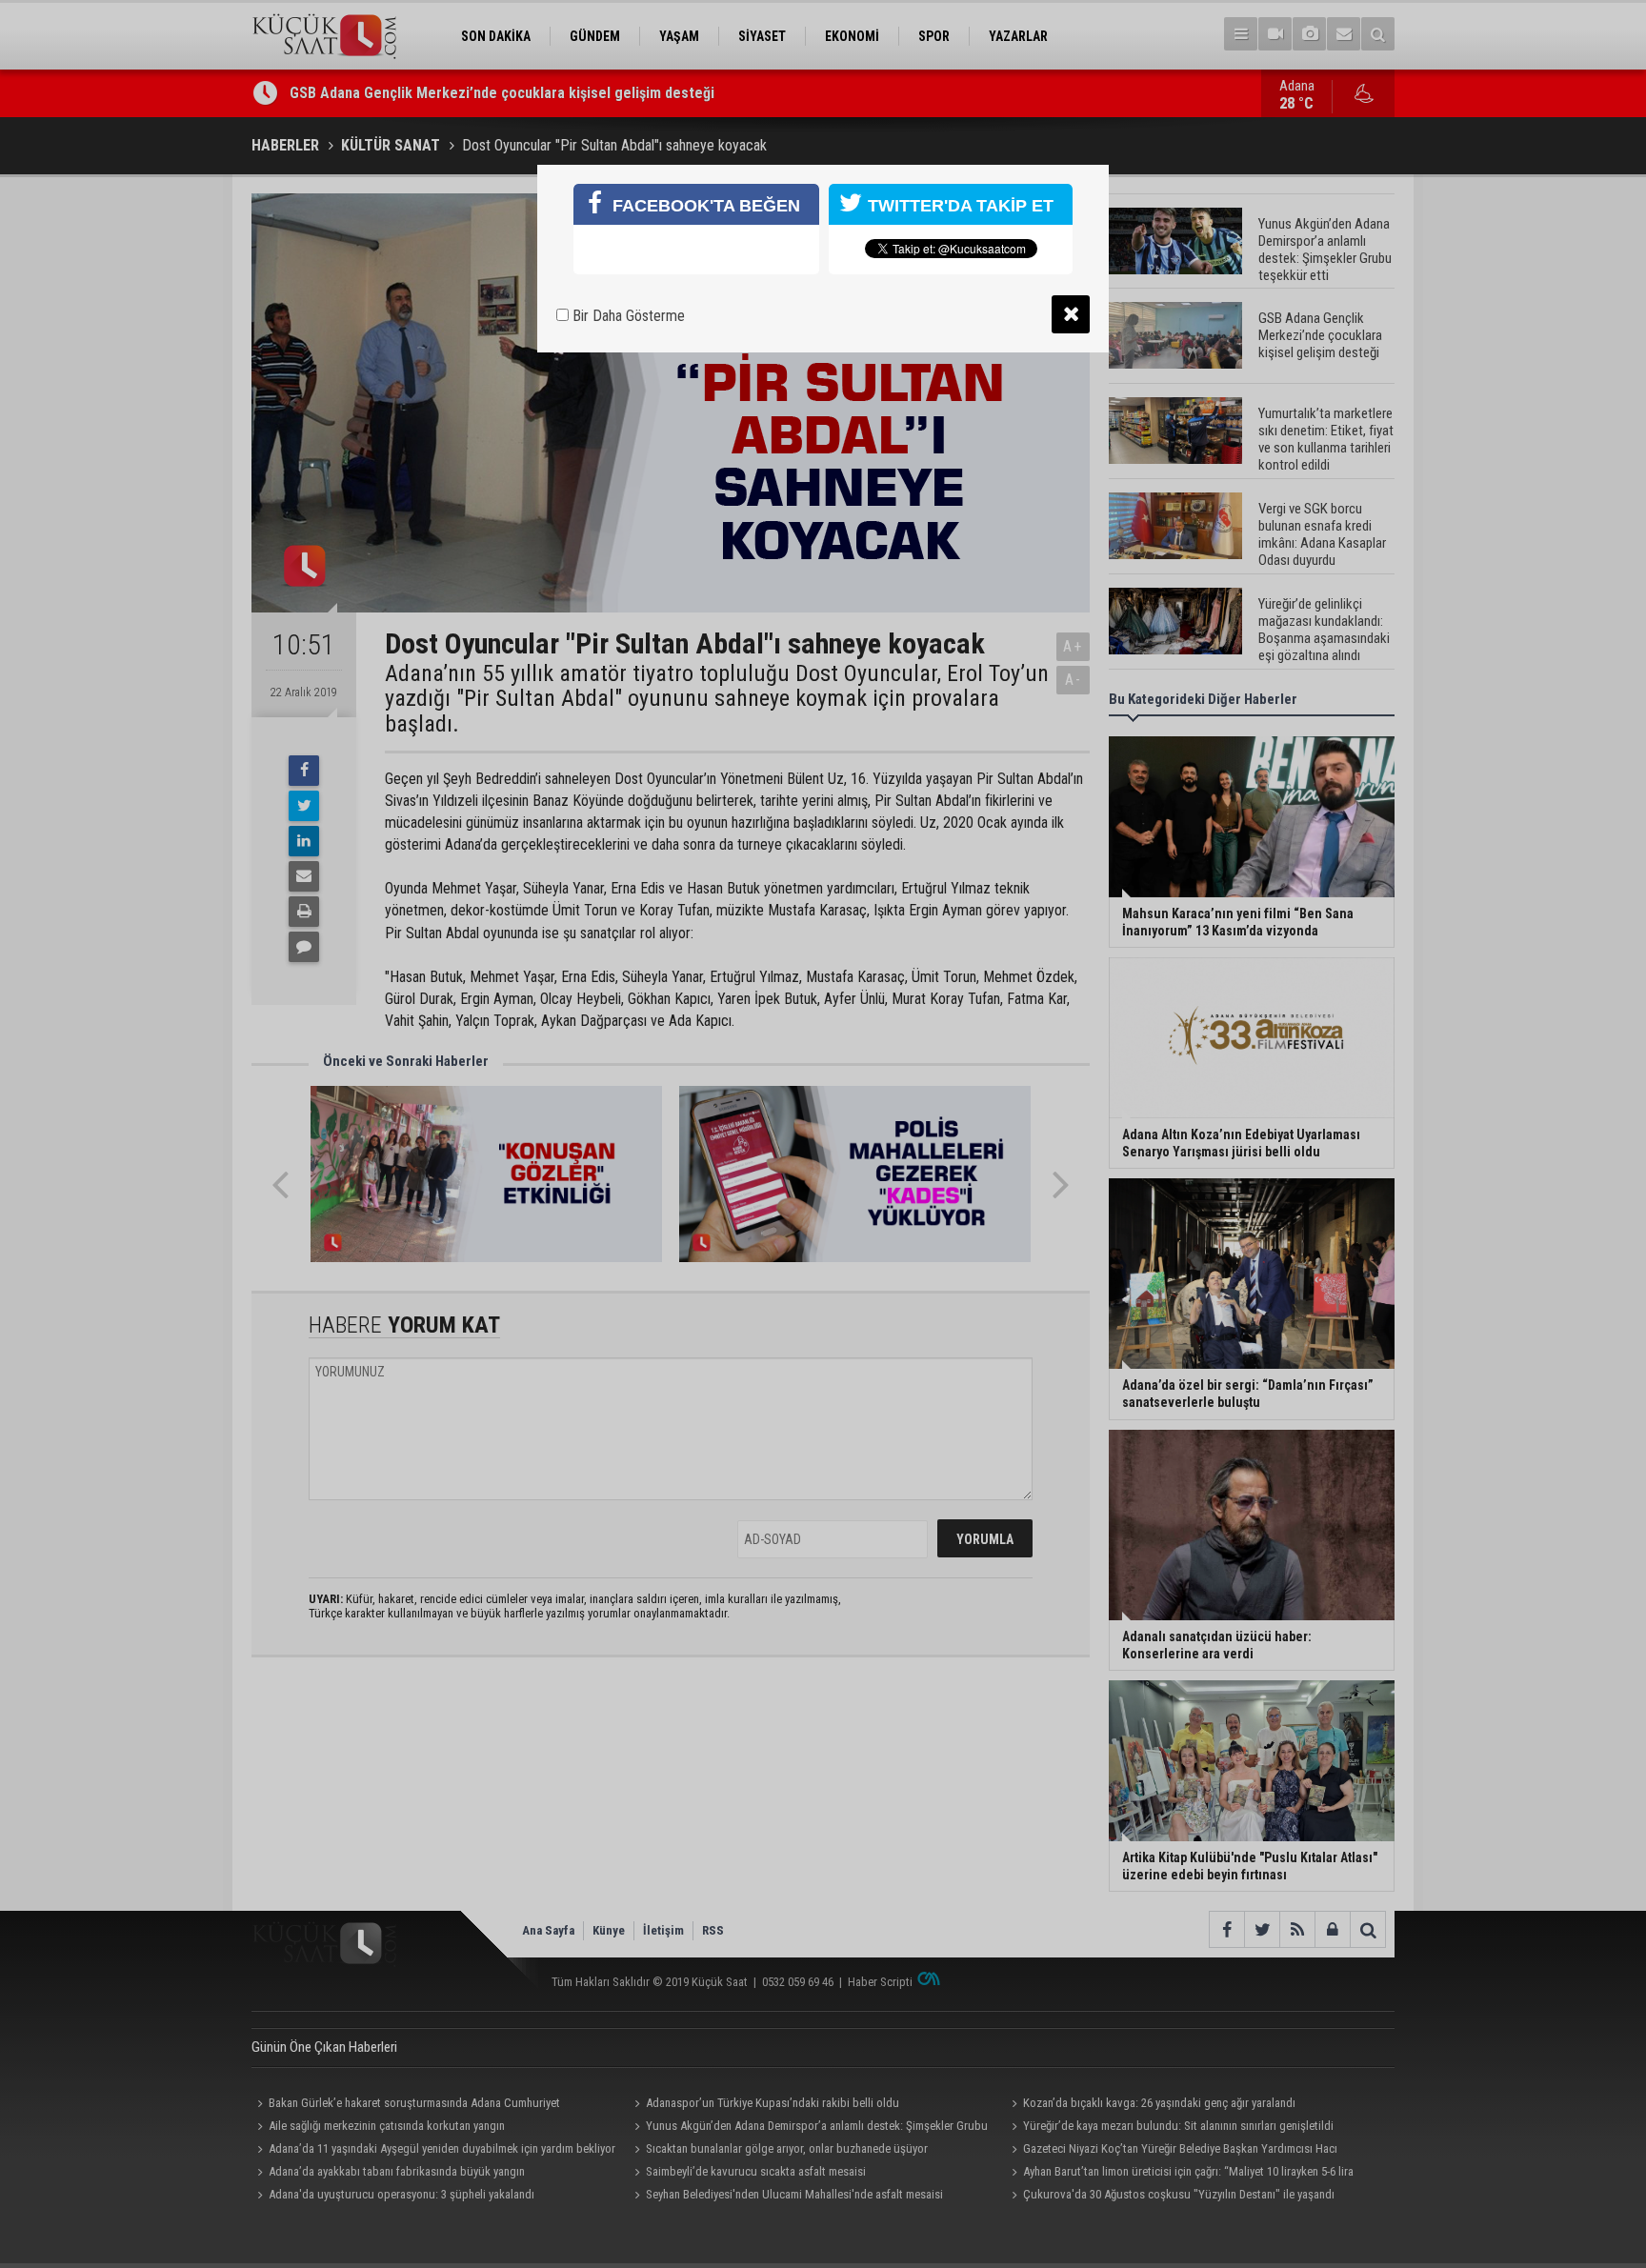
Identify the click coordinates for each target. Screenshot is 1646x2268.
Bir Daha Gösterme (627, 316)
